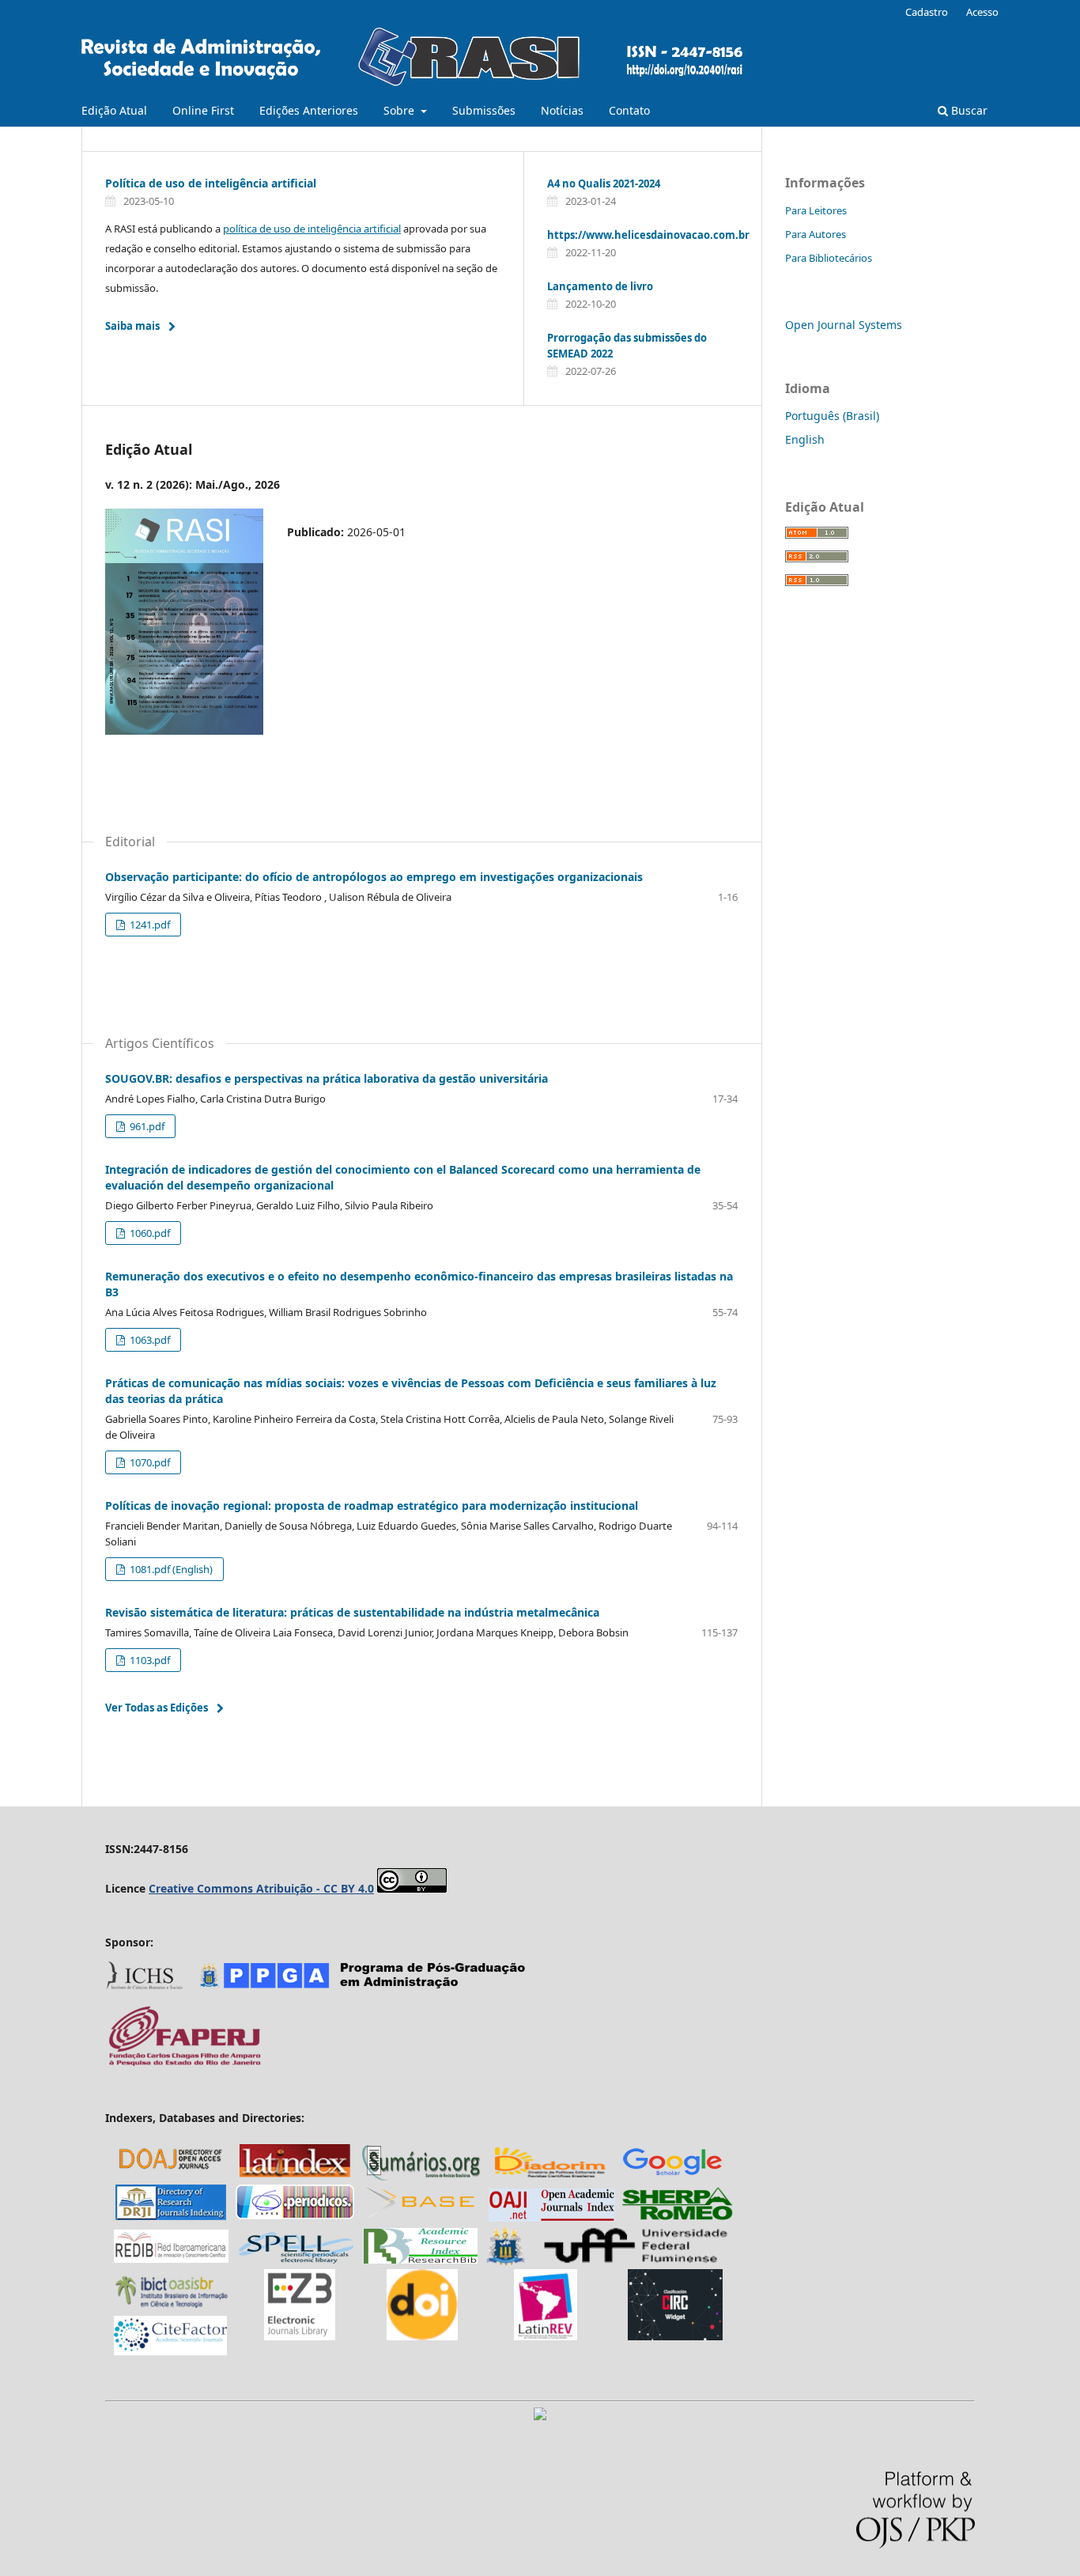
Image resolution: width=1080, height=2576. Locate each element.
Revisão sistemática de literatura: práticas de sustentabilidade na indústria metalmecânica (352, 1612)
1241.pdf (149, 925)
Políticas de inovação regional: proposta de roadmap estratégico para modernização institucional (372, 1506)
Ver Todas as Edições (157, 1708)
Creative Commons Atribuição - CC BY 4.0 (261, 1888)
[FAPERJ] (184, 2064)
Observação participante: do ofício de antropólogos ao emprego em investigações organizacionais (374, 877)
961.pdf (146, 1126)
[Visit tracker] (540, 2416)
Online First (203, 110)
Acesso (982, 12)
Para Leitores (816, 210)
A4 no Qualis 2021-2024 (604, 183)
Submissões (484, 110)
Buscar (968, 110)
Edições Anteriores (309, 110)
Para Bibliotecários (829, 258)
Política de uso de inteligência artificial (211, 183)
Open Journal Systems (844, 325)
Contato (629, 110)
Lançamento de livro (600, 286)
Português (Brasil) (832, 416)
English (805, 439)
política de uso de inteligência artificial (312, 229)
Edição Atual (114, 110)
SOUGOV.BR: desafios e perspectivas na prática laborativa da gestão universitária (327, 1078)
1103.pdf (149, 1660)
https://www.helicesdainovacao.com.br (648, 235)
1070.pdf (149, 1462)
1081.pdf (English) (170, 1569)
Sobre (400, 110)
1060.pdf (149, 1233)
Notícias (562, 110)
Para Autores (816, 234)
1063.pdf (149, 1340)
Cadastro (927, 12)
